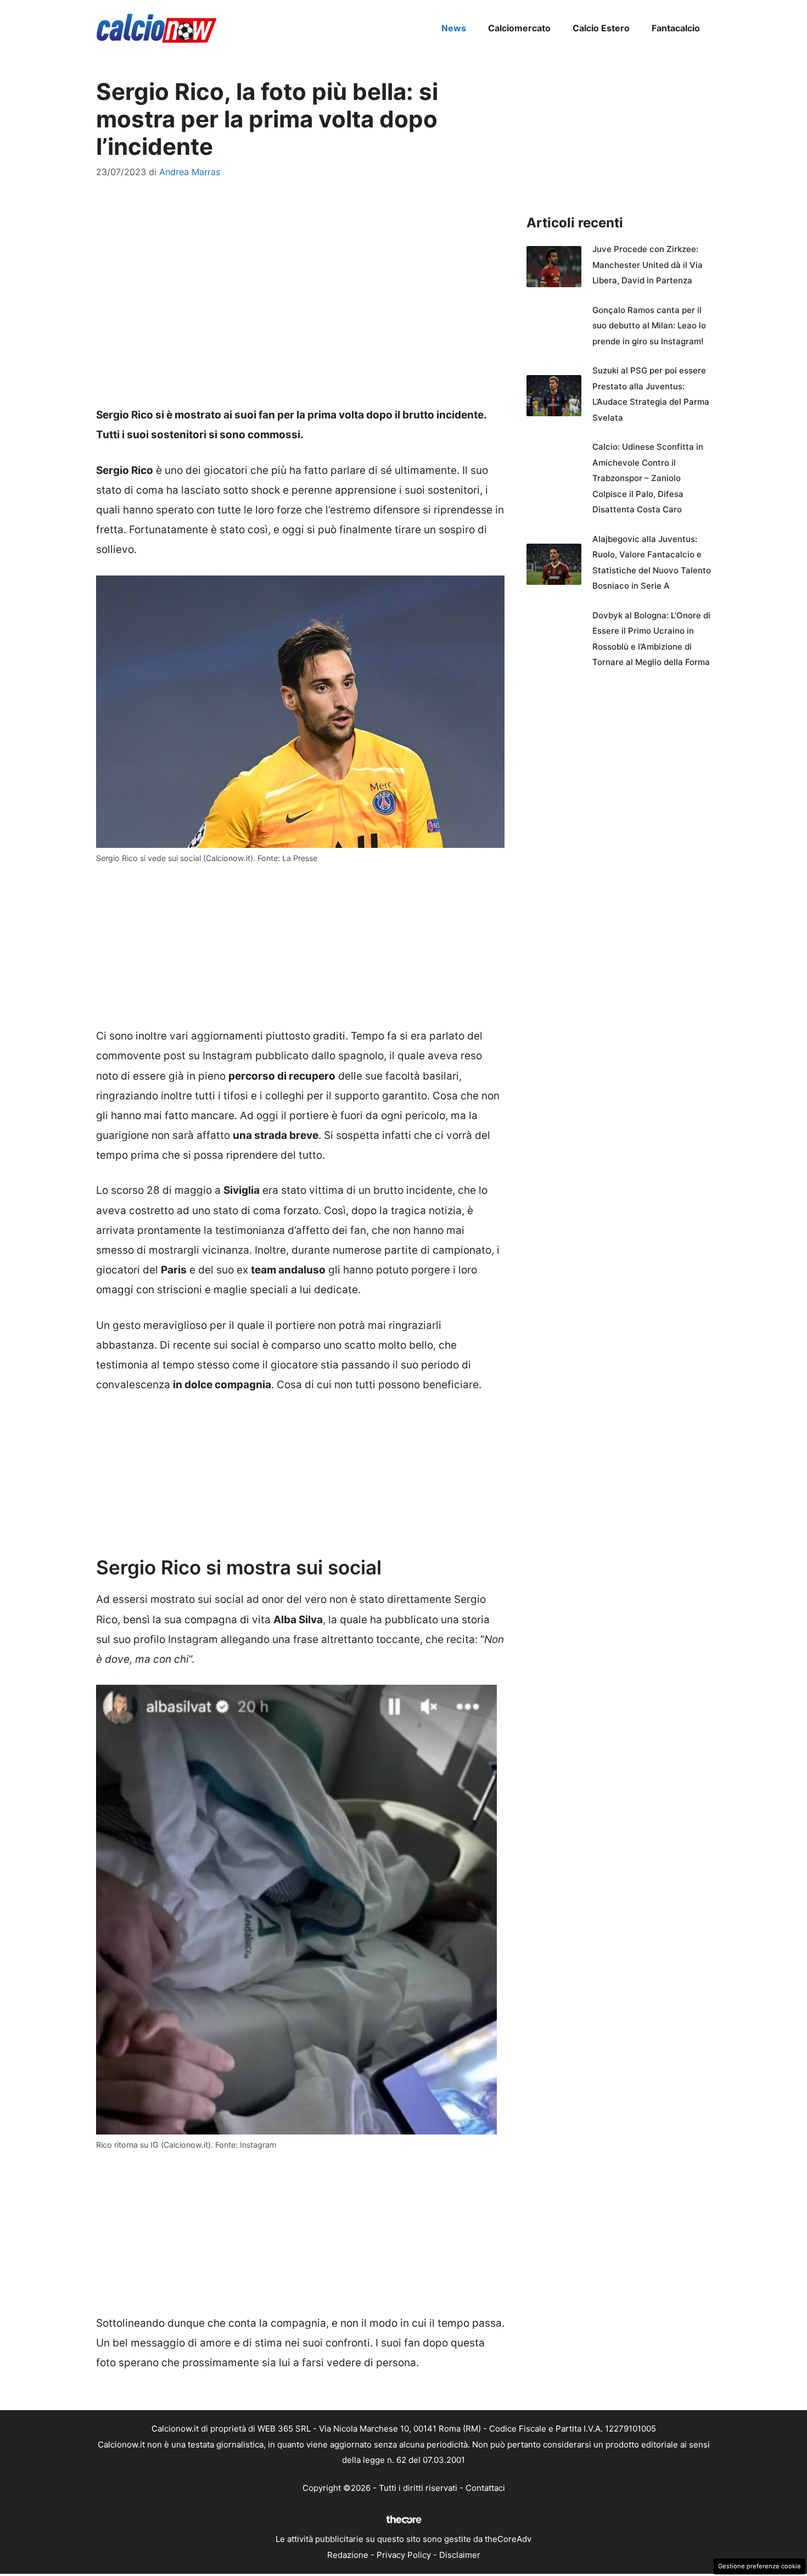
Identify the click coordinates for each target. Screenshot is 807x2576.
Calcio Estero (601, 28)
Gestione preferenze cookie (760, 2566)
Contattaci (485, 2488)
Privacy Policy (404, 2555)
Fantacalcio (676, 28)
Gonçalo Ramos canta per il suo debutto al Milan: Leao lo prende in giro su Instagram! (649, 326)
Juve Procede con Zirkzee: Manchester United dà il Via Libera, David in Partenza (648, 265)
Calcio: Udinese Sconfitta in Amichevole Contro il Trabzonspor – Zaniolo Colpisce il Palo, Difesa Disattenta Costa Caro (648, 478)
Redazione (348, 2555)
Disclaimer (460, 2555)
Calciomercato (519, 28)
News (454, 28)
